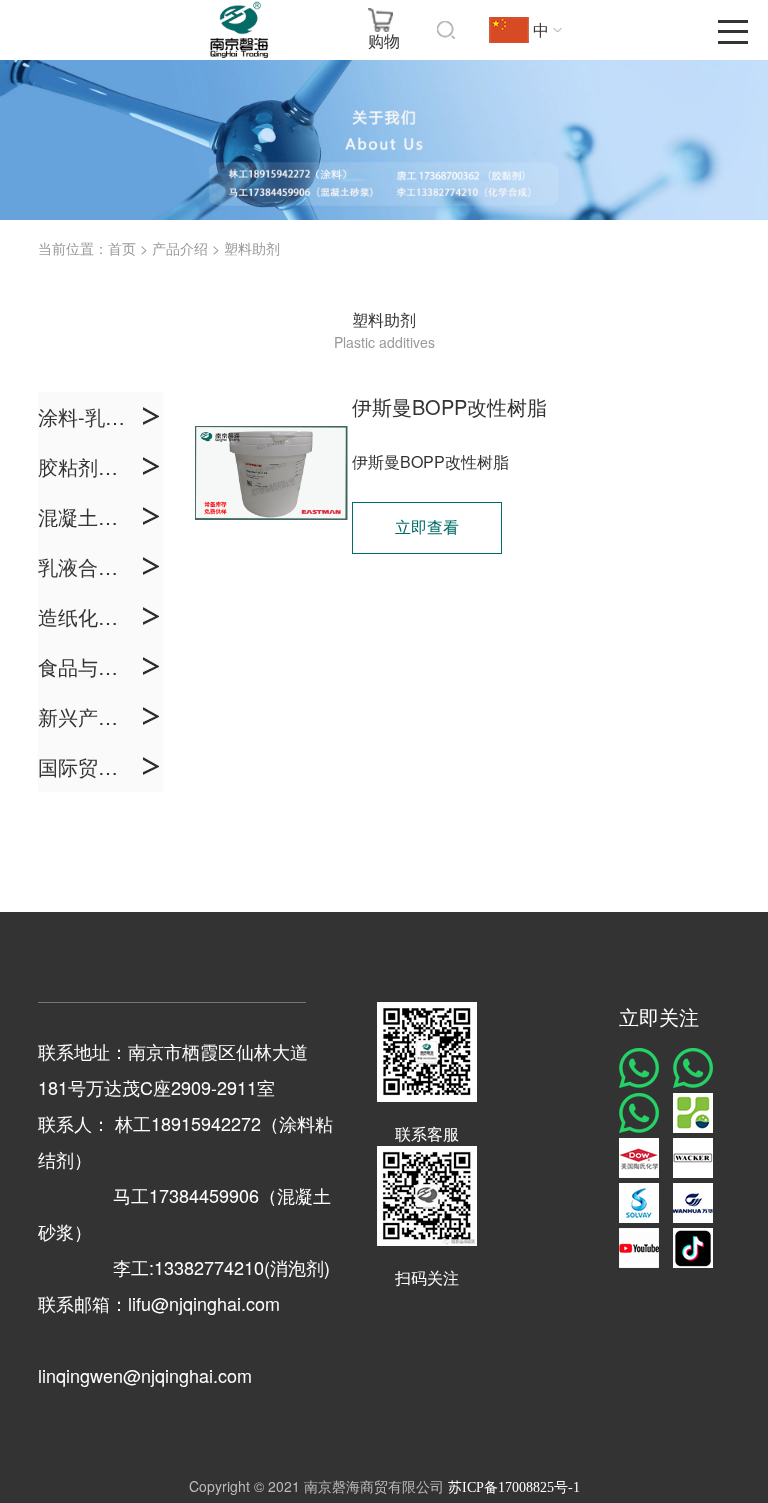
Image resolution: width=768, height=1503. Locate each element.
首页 (122, 249)
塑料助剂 (252, 249)
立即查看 (427, 527)
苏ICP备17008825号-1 (514, 1487)
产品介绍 (180, 249)
